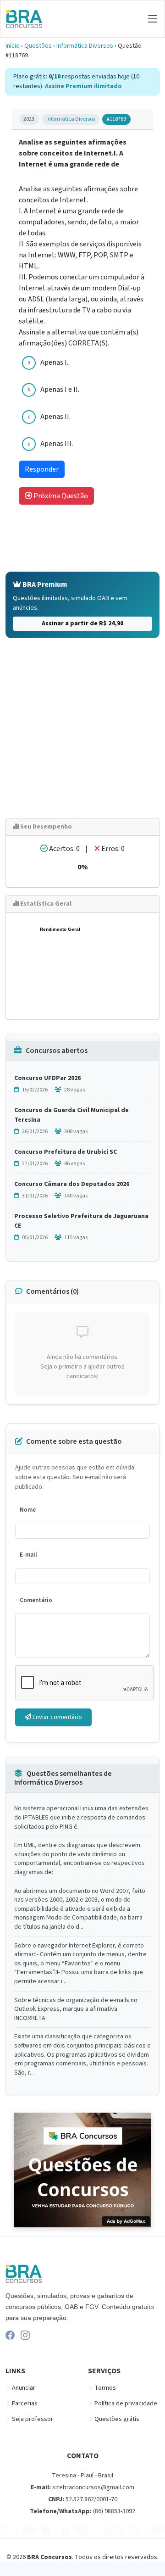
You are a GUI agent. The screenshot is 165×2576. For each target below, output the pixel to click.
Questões (38, 46)
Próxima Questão (60, 496)
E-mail (28, 1555)
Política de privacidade (126, 2404)
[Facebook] (10, 2335)
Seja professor (33, 2419)
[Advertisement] (82, 728)
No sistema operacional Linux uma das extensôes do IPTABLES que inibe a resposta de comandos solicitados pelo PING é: (81, 1818)
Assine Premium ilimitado (83, 86)
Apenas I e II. (60, 389)
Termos (105, 2388)
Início (13, 46)
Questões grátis (117, 2419)
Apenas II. (55, 417)
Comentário (36, 1600)
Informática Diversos (85, 46)
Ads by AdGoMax (126, 2221)
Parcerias (25, 2404)
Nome (28, 1510)
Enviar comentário (57, 1717)
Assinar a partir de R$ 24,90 (82, 623)
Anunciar (24, 2388)
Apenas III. (57, 444)
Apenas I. (54, 362)
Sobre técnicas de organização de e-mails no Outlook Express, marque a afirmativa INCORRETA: (76, 2009)
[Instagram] (25, 2335)
